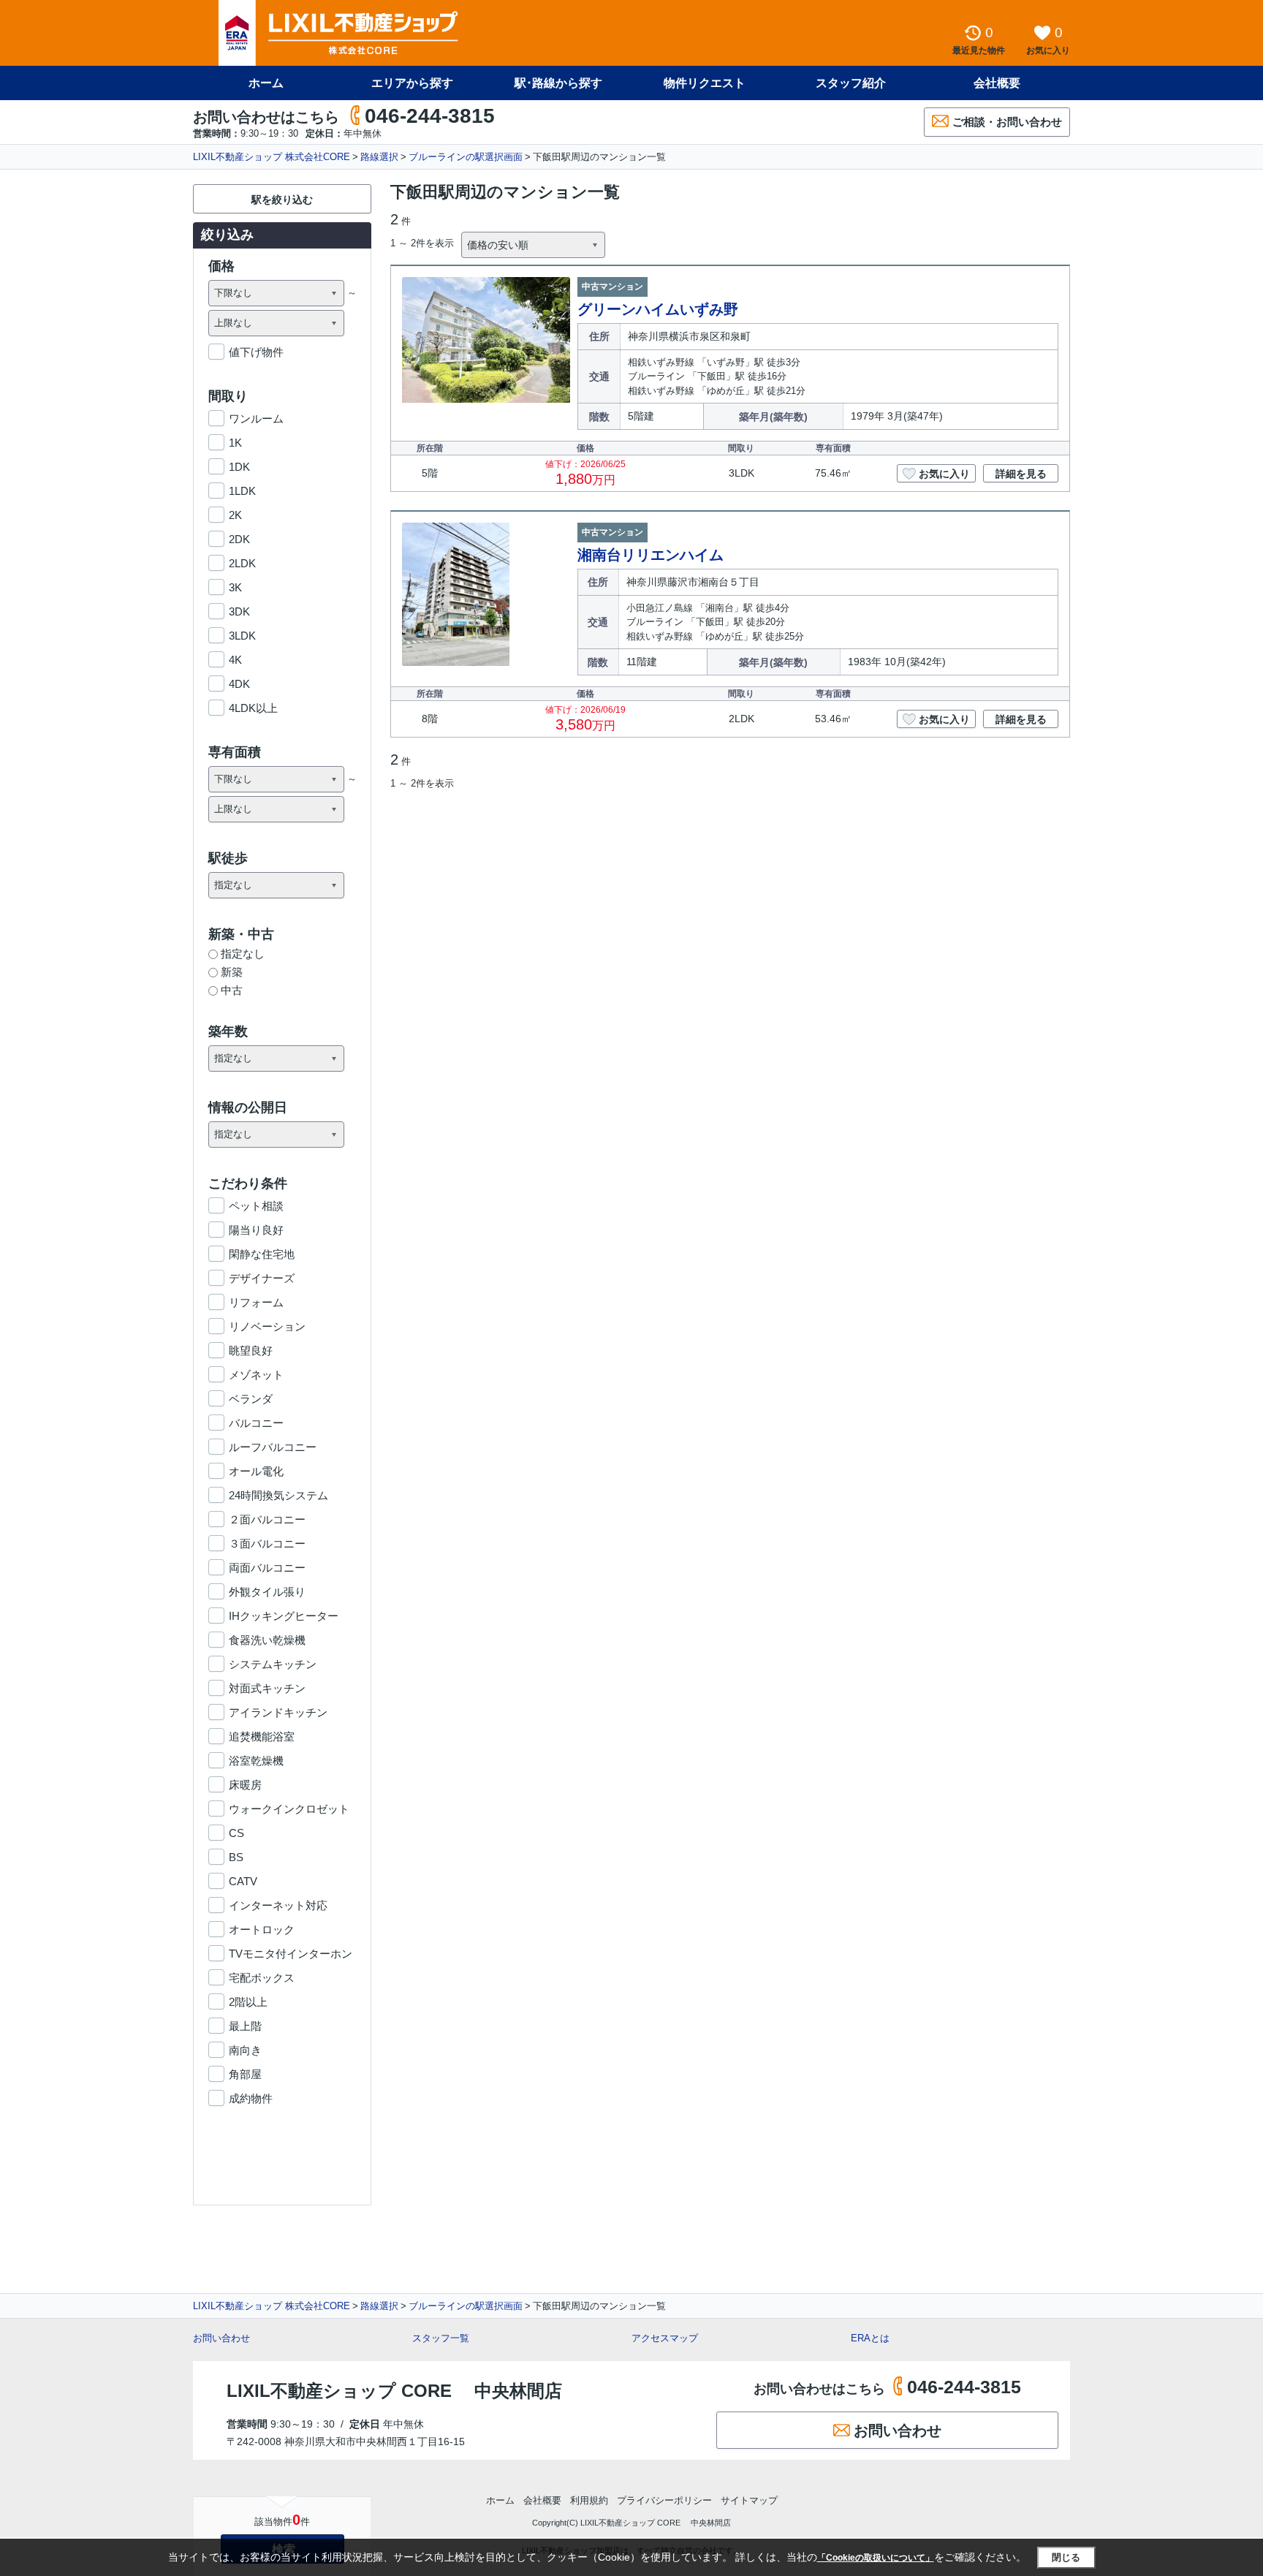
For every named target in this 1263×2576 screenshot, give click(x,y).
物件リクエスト (705, 83)
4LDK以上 (253, 708)
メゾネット (256, 1375)
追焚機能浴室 (262, 1736)
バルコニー (256, 1423)
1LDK (242, 491)
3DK (239, 611)
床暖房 (245, 1785)
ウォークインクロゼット (289, 1809)
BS (236, 1857)
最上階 (245, 2026)
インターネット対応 (278, 1905)
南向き (245, 2050)
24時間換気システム (278, 1495)
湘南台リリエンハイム (651, 555)
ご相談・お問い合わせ (1007, 122)
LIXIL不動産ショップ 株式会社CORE (272, 157)
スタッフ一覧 (441, 2338)
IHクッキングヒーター (284, 1616)
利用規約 (589, 2500)
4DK (239, 684)
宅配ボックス (262, 1978)
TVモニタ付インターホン (291, 1954)
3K (235, 587)
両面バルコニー (267, 1568)
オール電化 (256, 1471)
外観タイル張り (267, 1592)
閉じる (1066, 2557)
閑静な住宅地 (262, 1254)
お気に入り (944, 474)
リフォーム (256, 1302)
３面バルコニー (267, 1543)
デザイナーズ (262, 1278)
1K (235, 443)
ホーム (266, 83)
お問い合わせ (221, 2338)
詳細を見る (1021, 474)
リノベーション (267, 1326)
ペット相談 (256, 1206)
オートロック (262, 1929)
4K (235, 660)
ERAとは (870, 2338)
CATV (243, 1881)
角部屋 (245, 2074)
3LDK (242, 636)
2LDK (242, 563)
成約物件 (251, 2098)
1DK (239, 467)
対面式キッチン (267, 1688)
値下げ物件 (256, 352)
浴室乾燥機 (256, 1761)
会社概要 (997, 83)
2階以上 (248, 2002)
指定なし (243, 954)
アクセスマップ (665, 2338)
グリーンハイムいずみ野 (658, 309)
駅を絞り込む (282, 200)
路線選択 (379, 157)
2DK (239, 539)
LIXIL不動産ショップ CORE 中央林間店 (394, 2391)
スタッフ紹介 (851, 83)
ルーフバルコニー (273, 1447)
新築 (232, 972)
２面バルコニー (267, 1519)
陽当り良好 (256, 1230)
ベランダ (251, 1399)
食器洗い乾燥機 (267, 1640)
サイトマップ (749, 2500)
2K (235, 515)
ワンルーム (256, 418)
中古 (232, 990)
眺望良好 (251, 1350)
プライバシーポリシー (664, 2500)
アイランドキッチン (278, 1712)
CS (236, 1833)
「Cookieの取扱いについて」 (876, 2558)
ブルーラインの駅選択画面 (466, 157)
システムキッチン (273, 1664)
